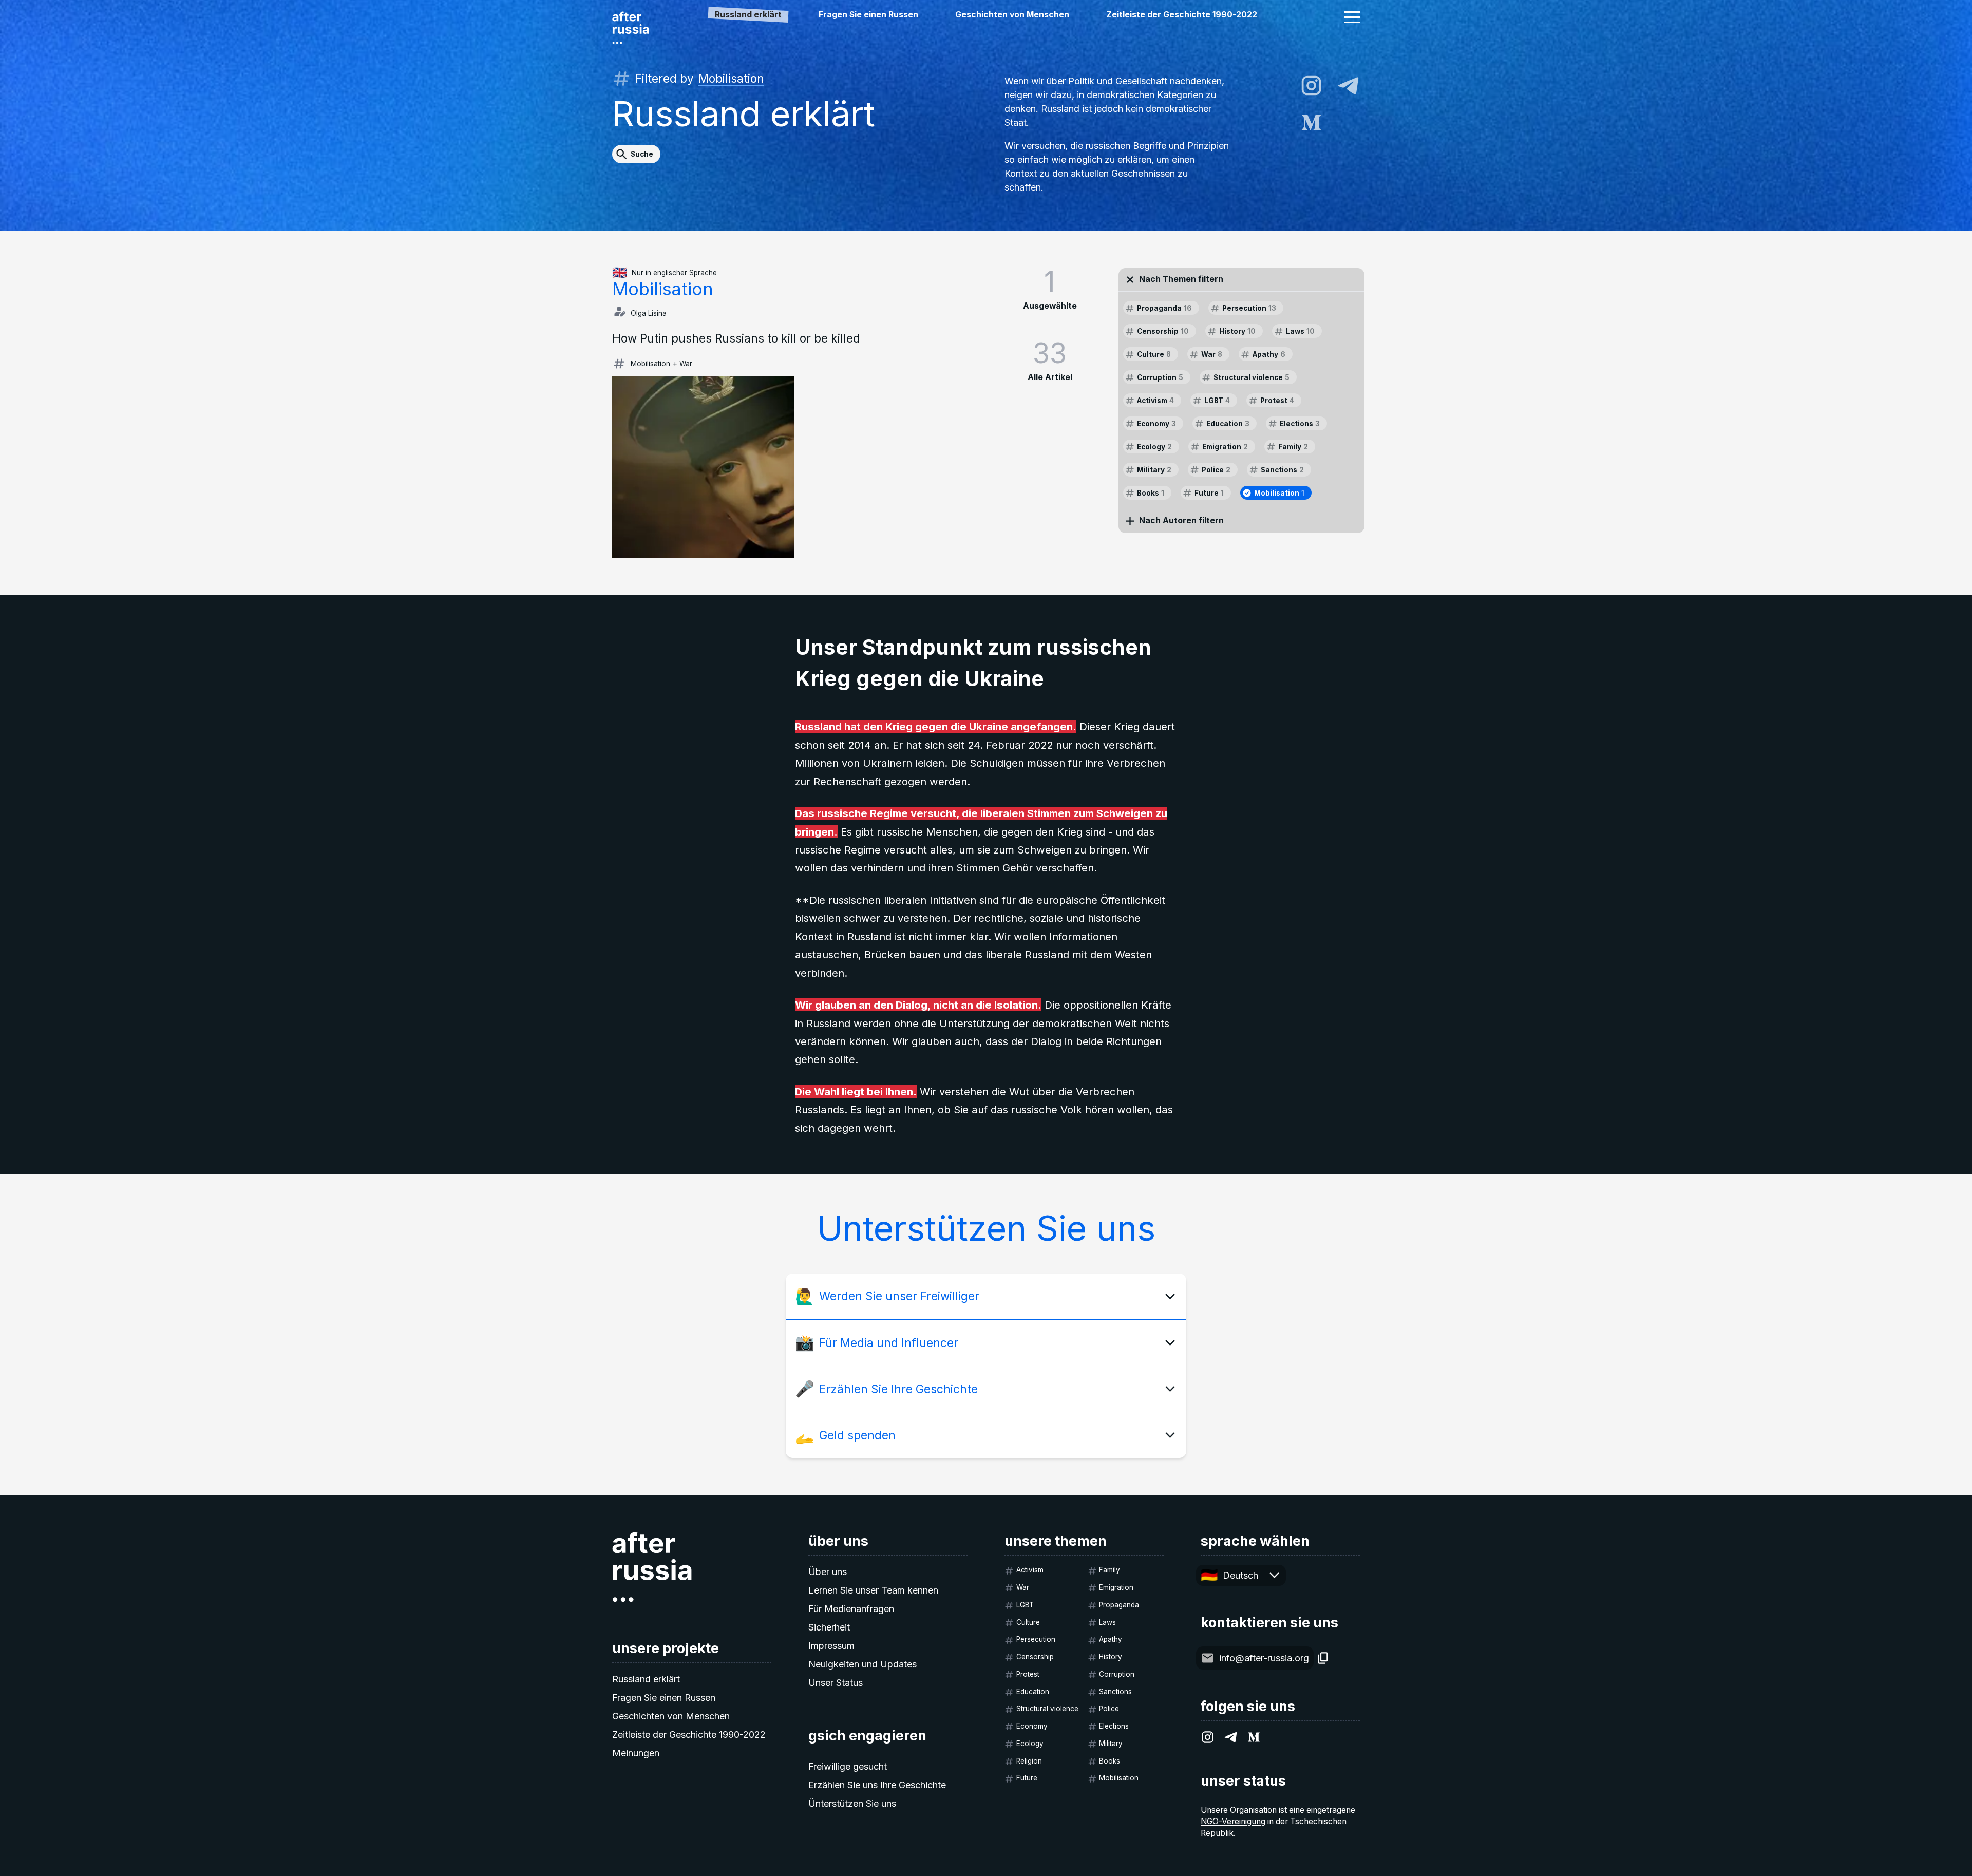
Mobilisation (731, 78)
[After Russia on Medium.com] (1311, 122)
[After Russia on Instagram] (1311, 86)
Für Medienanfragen (851, 1609)
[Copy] (1323, 1658)
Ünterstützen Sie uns (852, 1803)
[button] (1352, 17)
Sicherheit (829, 1627)
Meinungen (636, 1753)
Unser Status (836, 1683)
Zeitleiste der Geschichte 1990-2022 (1182, 15)
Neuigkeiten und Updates (862, 1664)
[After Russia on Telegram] (1348, 86)
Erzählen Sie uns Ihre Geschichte (877, 1785)
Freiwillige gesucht (848, 1766)
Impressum (831, 1646)
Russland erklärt (646, 1679)
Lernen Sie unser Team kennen (873, 1590)
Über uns (828, 1572)
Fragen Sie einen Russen (868, 15)
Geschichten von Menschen (1012, 15)
